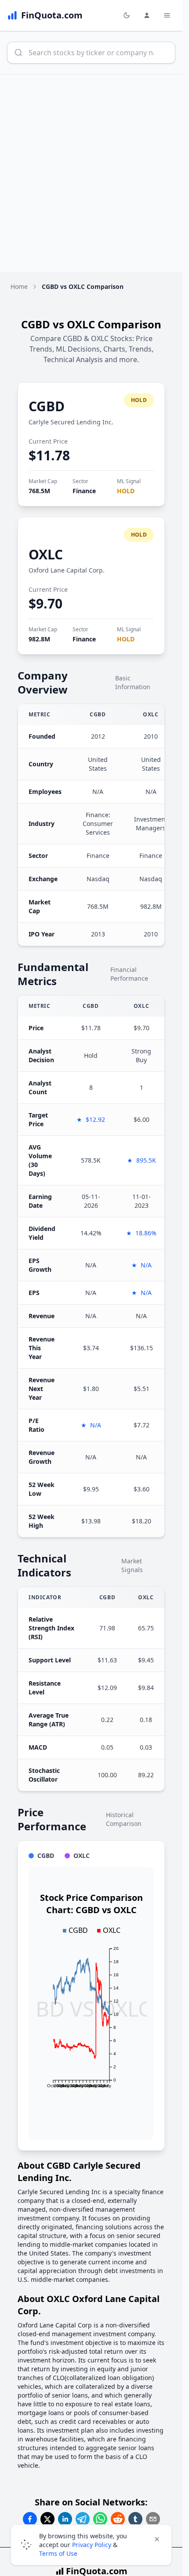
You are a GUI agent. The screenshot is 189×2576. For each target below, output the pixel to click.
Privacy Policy (92, 2545)
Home (19, 286)
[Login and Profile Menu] (147, 15)
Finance (84, 491)
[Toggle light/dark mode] (127, 15)
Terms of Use (58, 2553)
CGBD (47, 406)
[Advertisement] (94, 173)
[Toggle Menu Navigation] (167, 15)
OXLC (46, 554)
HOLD (126, 491)
